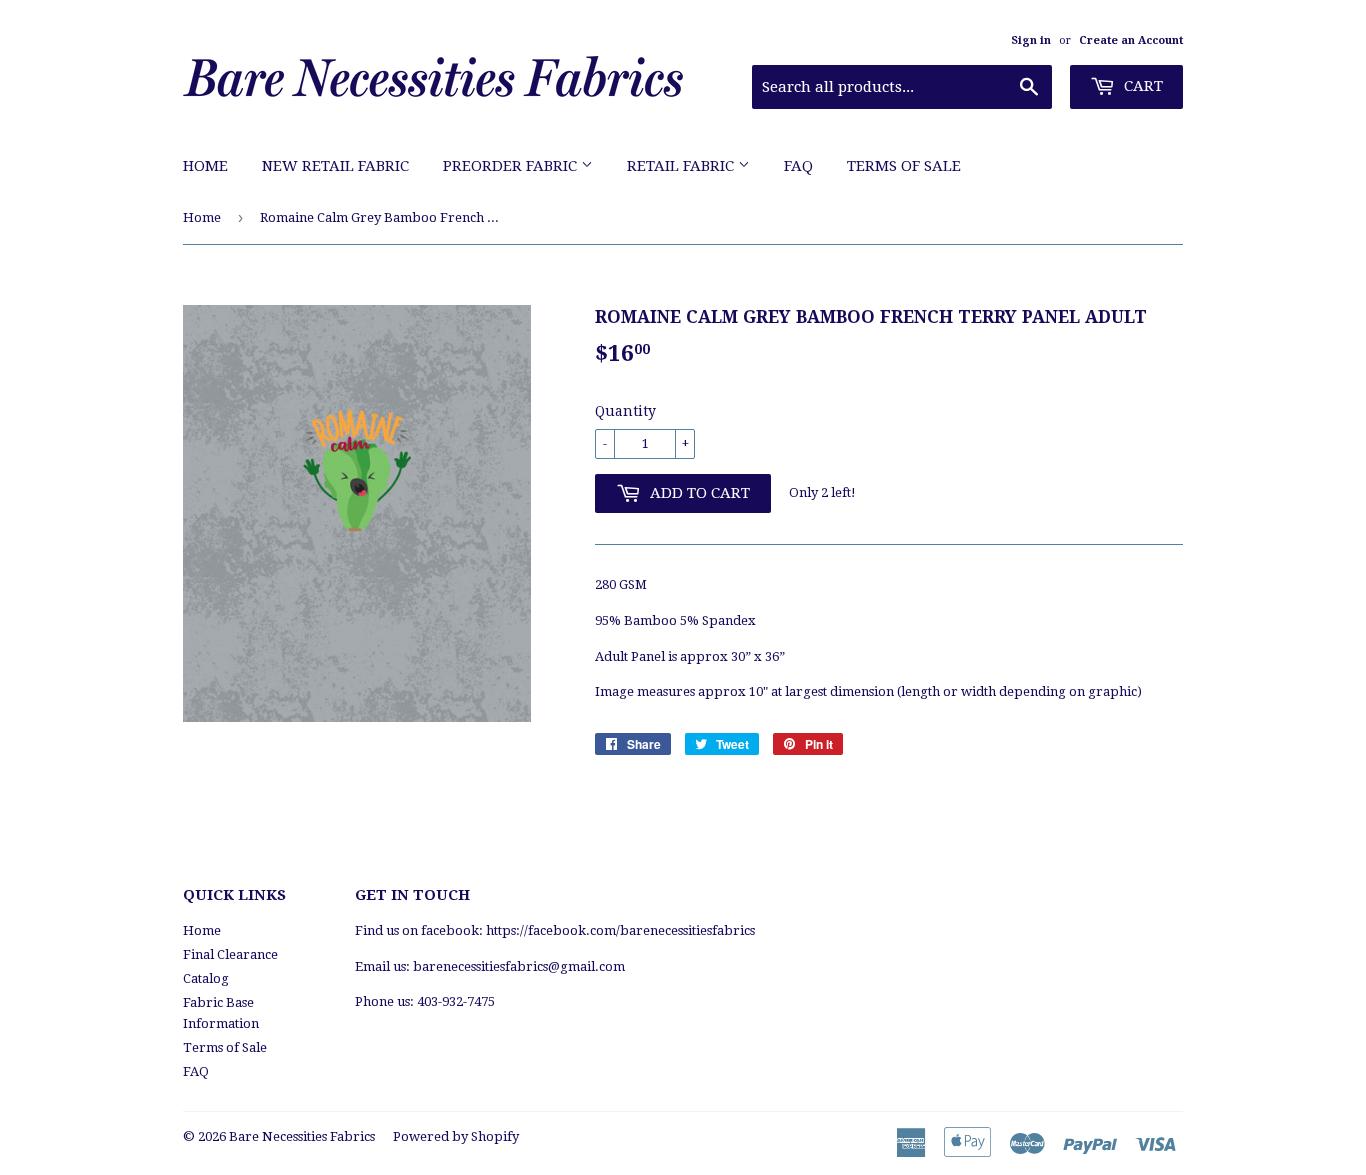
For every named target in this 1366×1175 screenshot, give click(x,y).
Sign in (1031, 40)
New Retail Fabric (335, 166)
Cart (1141, 86)
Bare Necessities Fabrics (302, 1136)
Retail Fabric (682, 166)
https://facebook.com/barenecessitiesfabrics (620, 930)
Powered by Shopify (456, 1136)
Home (205, 166)
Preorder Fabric (512, 166)
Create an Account (1131, 40)
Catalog (206, 978)
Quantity (625, 411)
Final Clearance (230, 954)
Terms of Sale (904, 166)
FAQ (798, 166)
